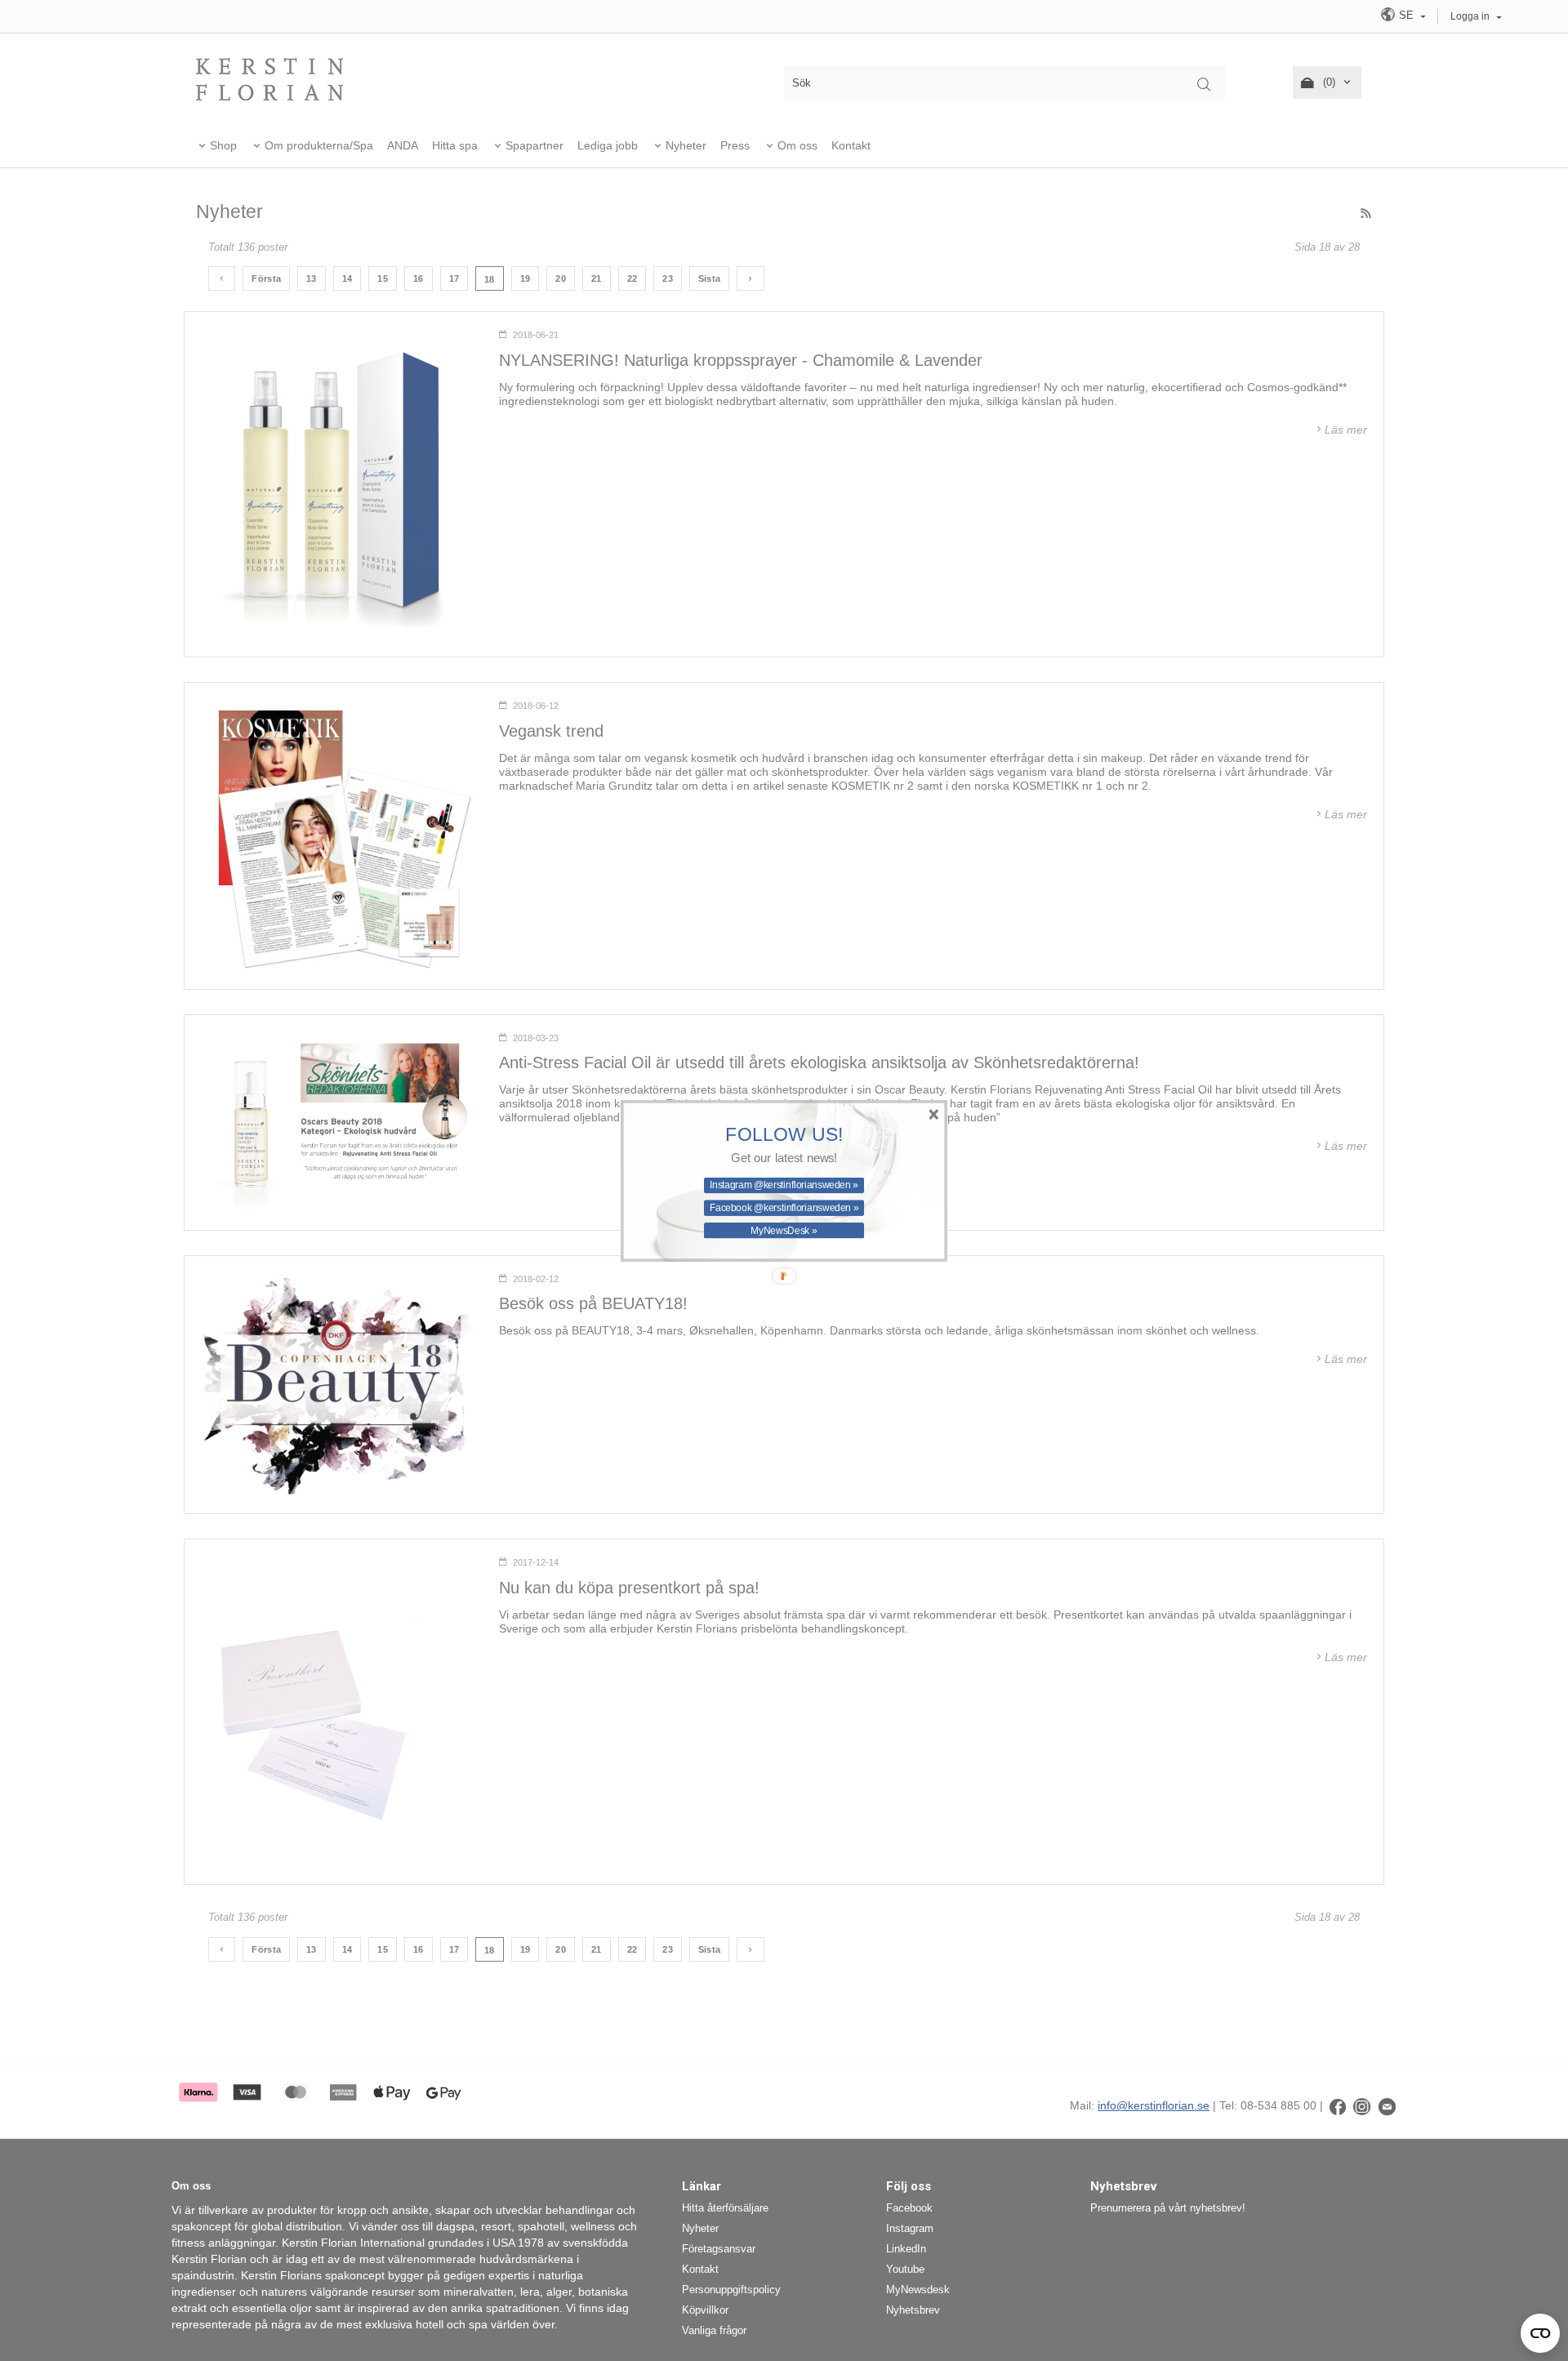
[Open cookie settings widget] (1540, 2333)
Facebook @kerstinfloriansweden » (784, 1207)
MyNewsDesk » (784, 1230)
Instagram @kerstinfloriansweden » (784, 1184)
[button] (784, 1134)
